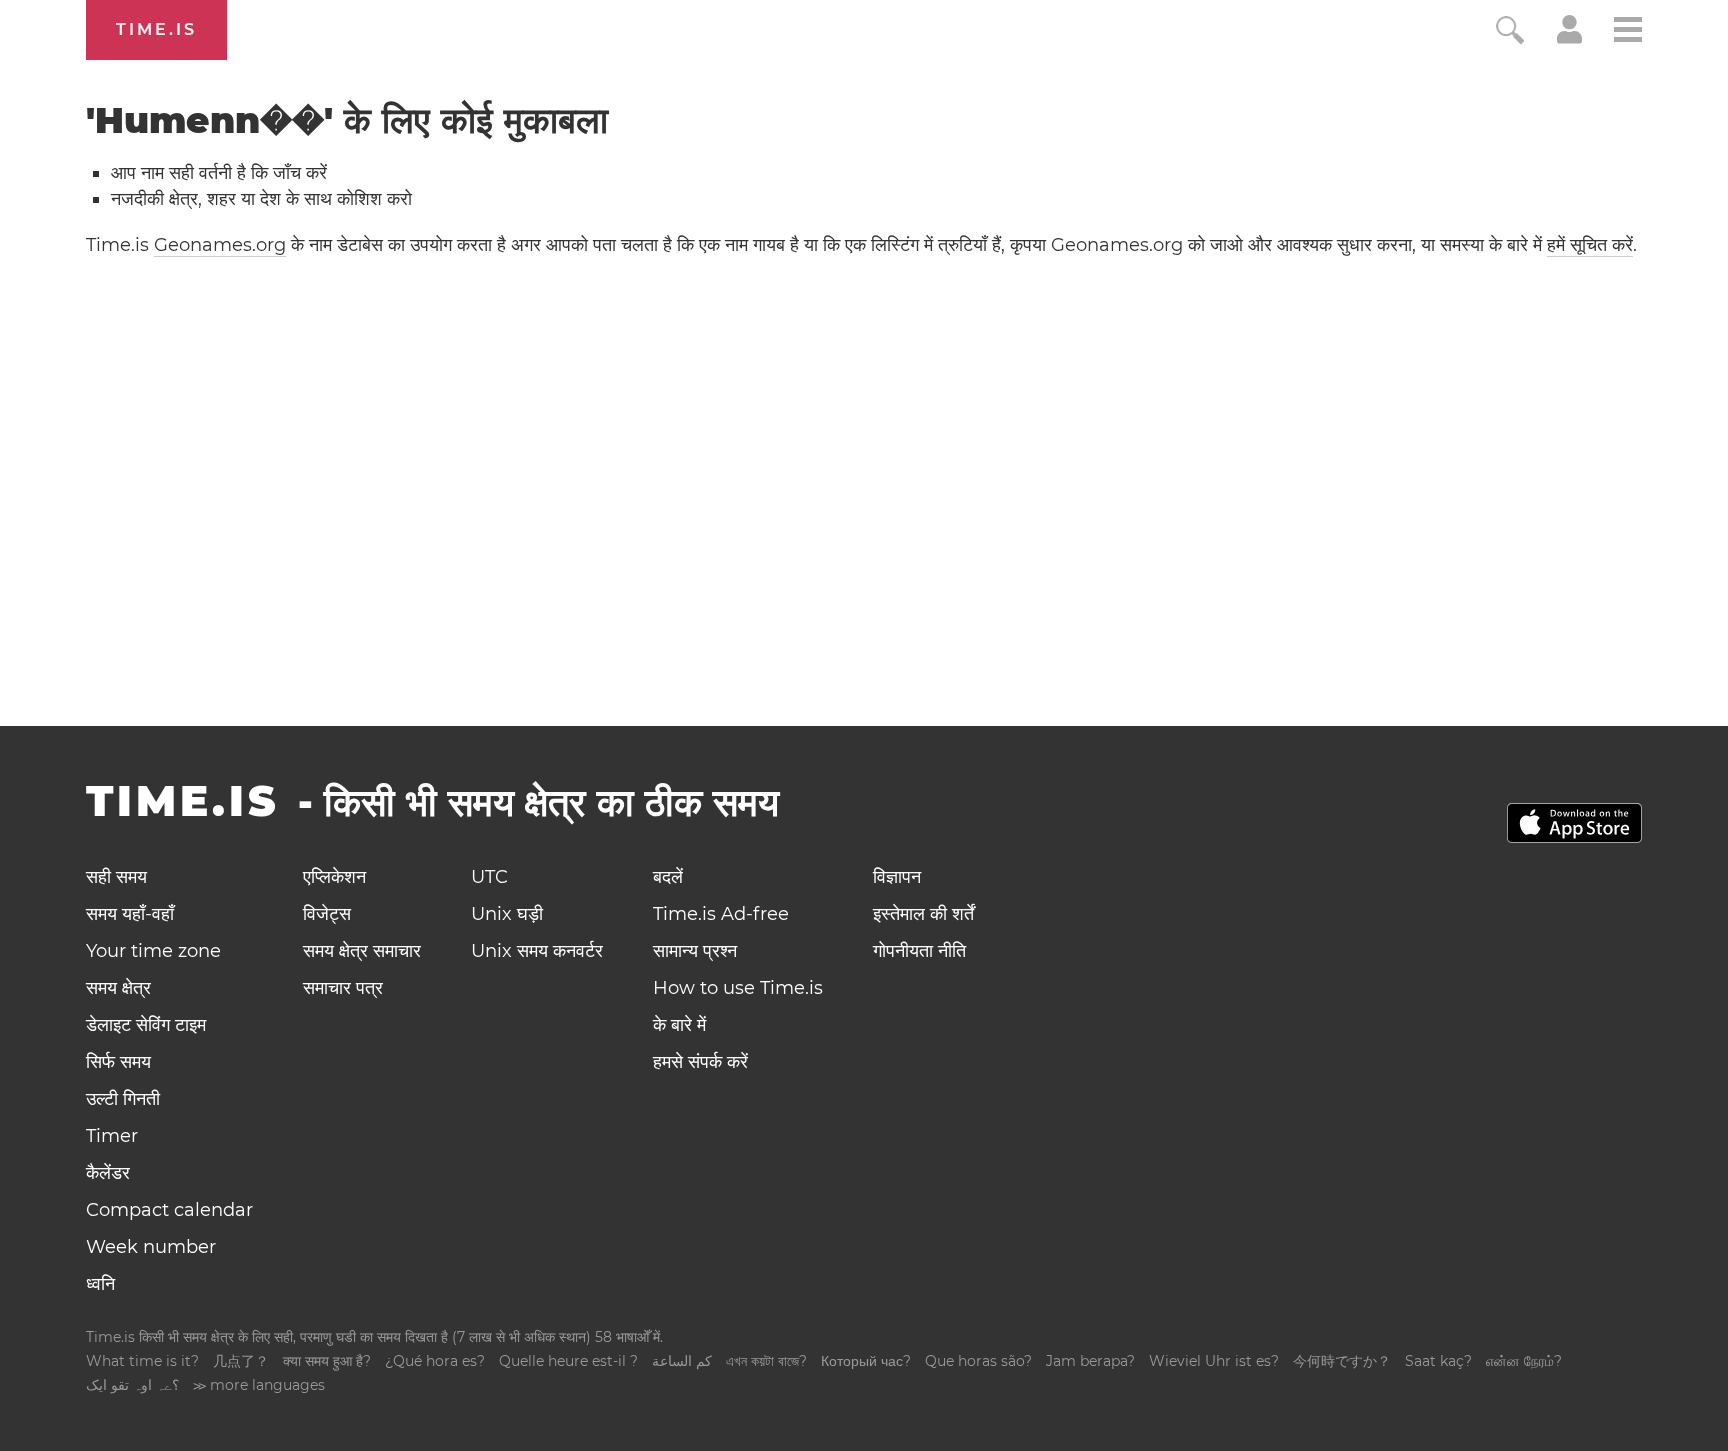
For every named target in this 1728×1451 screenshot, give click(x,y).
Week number (151, 1247)
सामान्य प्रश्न (695, 951)
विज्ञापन (897, 877)
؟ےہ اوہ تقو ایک (132, 1385)
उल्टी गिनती (123, 1099)
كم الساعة (682, 1361)
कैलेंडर (108, 1173)
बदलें (668, 877)
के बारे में (679, 1025)
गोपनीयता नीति (919, 951)
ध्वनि (100, 1284)
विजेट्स (327, 914)
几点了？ (241, 1361)
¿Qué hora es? (435, 1361)
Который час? (866, 1361)
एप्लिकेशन (334, 877)
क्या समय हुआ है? (327, 1361)
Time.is (156, 29)
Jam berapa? (1090, 1361)
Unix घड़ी (507, 914)
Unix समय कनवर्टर (537, 951)
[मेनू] (1628, 32)
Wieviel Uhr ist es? (1214, 1361)
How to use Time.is (738, 988)
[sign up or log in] (1569, 38)
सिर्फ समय (118, 1062)
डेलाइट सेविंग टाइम (146, 1025)
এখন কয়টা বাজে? (766, 1361)
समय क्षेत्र (118, 988)
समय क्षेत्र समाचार (362, 951)
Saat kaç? (1438, 1361)
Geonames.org (220, 245)
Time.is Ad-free (721, 914)
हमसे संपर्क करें (700, 1062)
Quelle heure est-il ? (568, 1361)
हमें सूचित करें (1590, 245)
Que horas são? (978, 1361)
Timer (112, 1136)
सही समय (116, 877)
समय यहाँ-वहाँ (130, 914)
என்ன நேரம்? (1524, 1361)
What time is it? (142, 1361)
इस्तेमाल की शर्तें (923, 914)
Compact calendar (169, 1210)
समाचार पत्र (343, 988)
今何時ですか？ (1342, 1361)
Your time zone (153, 951)
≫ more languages (259, 1385)
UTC (489, 877)
